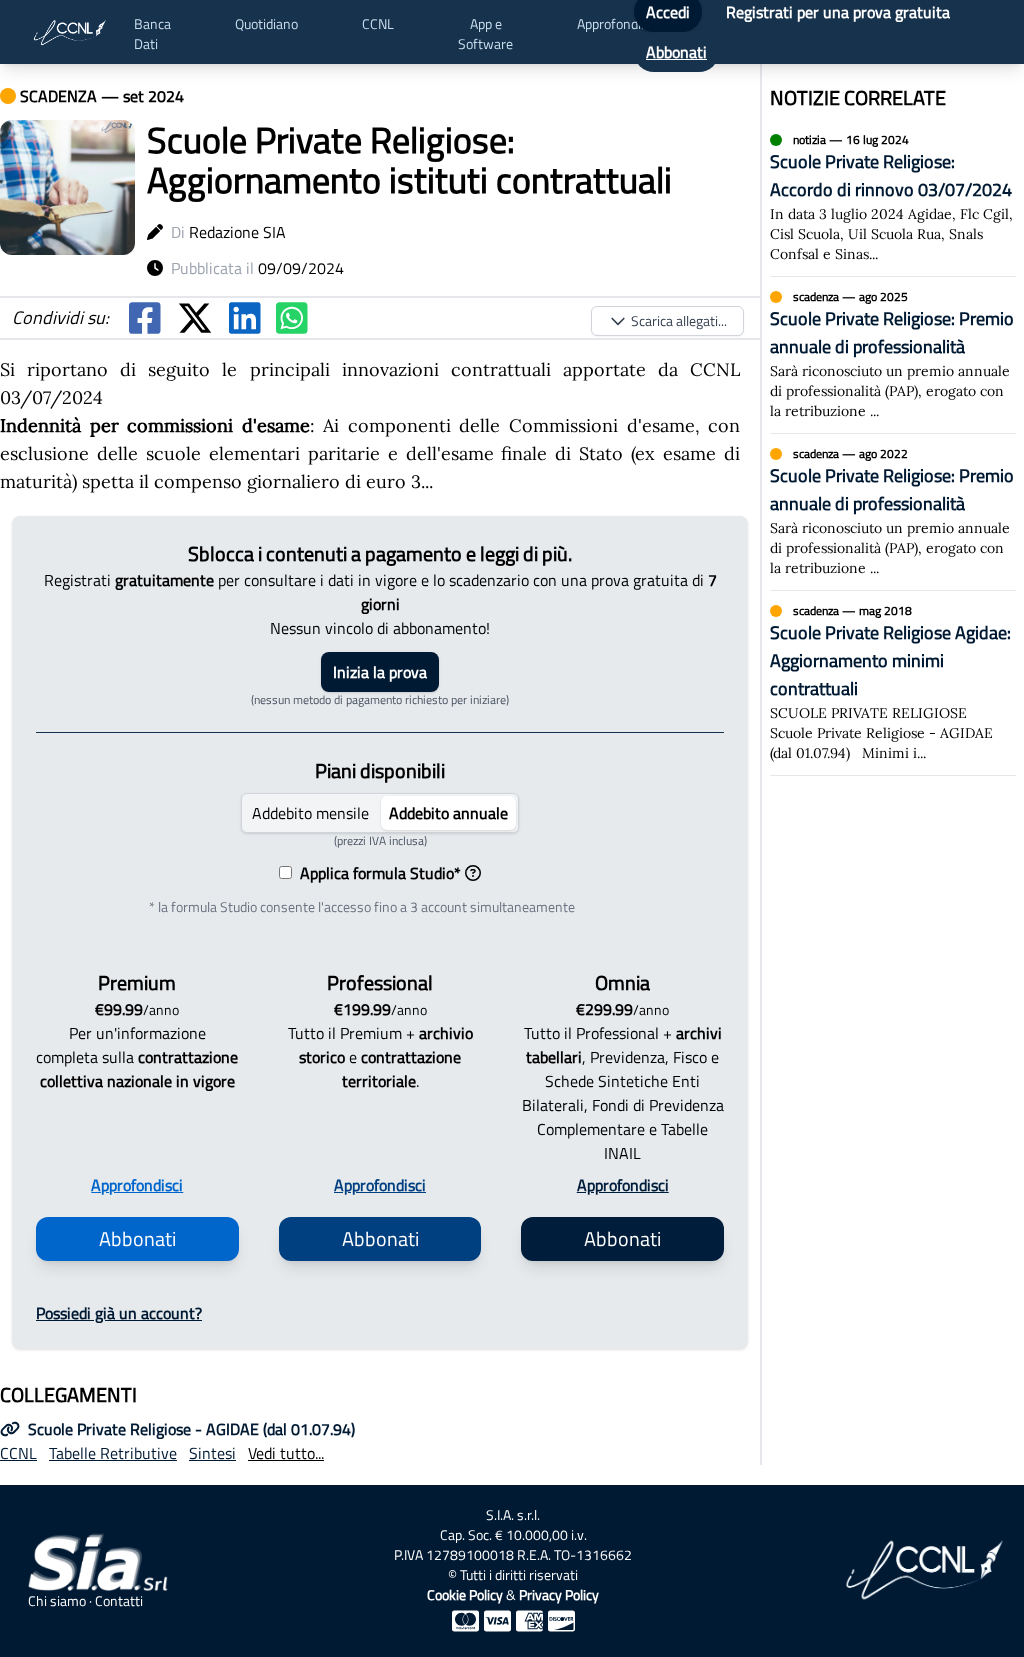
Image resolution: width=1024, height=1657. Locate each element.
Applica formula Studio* (376, 873)
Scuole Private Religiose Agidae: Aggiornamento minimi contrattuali (890, 660)
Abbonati (676, 52)
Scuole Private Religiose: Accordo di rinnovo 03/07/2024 (891, 175)
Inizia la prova (380, 672)
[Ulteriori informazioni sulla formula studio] (473, 873)
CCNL (378, 24)
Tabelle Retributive (113, 1453)
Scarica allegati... (679, 320)
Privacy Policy (559, 1594)
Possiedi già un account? (119, 1313)
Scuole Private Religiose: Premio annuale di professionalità (892, 332)
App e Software (485, 34)
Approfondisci (137, 1185)
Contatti (119, 1601)
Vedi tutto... (286, 1453)
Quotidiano (266, 24)
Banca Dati (152, 34)
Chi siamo (57, 1601)
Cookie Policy (465, 1594)
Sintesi (212, 1453)
